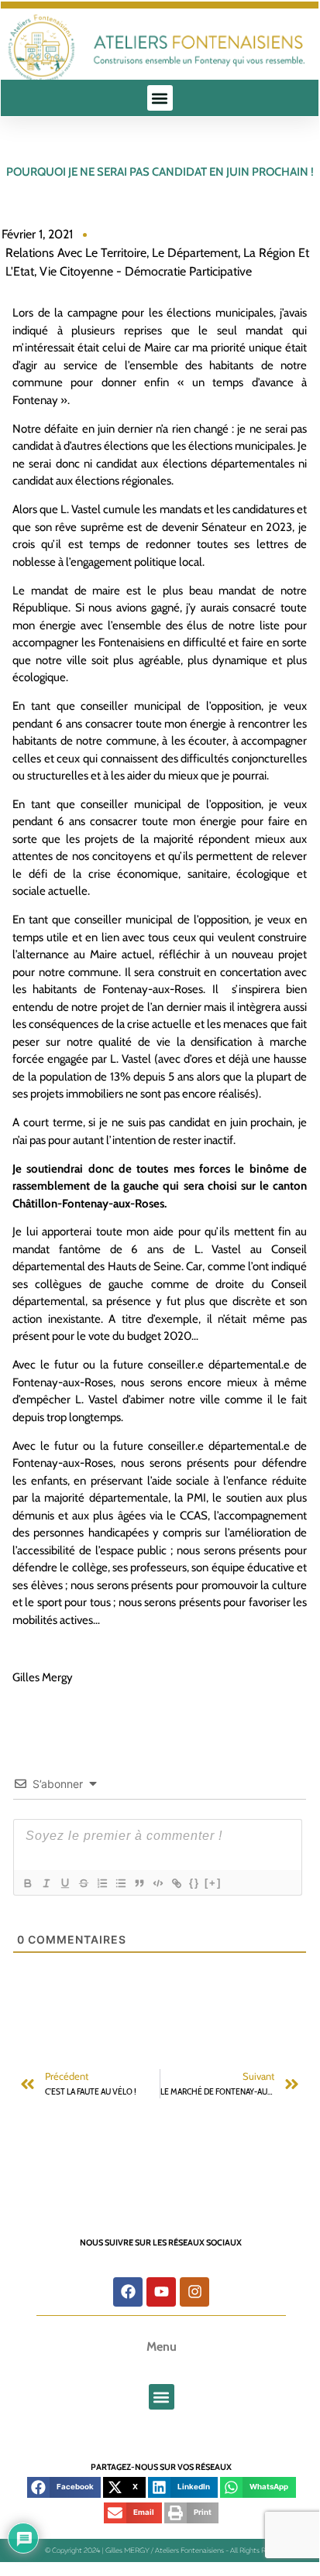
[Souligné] (64, 1883)
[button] (160, 98)
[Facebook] (128, 2292)
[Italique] (46, 1883)
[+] (213, 1883)
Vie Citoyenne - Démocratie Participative (146, 271)
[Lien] (176, 1883)
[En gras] (27, 1883)
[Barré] (83, 1883)
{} (194, 1883)
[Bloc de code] (157, 1883)
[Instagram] (194, 2292)
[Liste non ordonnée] (120, 1883)
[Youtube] (161, 2292)
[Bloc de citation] (139, 1883)
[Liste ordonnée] (102, 1883)
